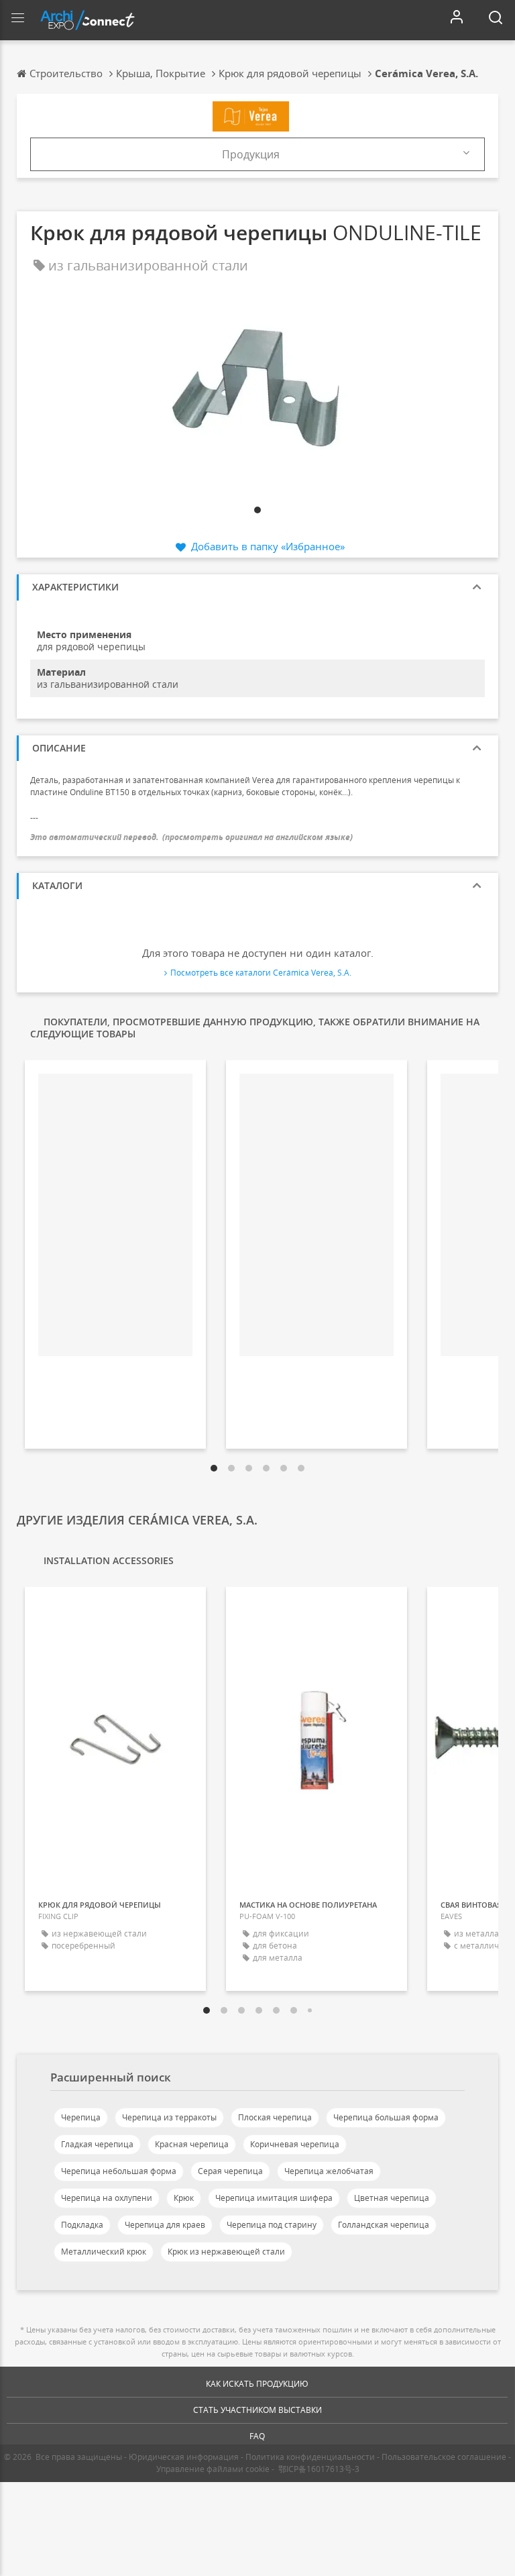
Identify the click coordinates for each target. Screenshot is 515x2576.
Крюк (184, 2198)
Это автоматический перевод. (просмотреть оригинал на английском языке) (191, 837)
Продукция (251, 154)
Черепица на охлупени (107, 2198)
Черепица (81, 2117)
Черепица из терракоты (169, 2117)
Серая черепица (230, 2171)
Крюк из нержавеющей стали (226, 2252)
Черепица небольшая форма (119, 2171)
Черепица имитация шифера (274, 2198)
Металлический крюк (104, 2252)
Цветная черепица (392, 2198)
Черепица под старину (272, 2225)
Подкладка (82, 2225)
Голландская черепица (384, 2225)
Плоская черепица (275, 2117)
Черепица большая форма (386, 2117)
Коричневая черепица (295, 2144)
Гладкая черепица (97, 2144)
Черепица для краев (165, 2225)
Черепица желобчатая (329, 2171)
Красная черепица (192, 2144)
